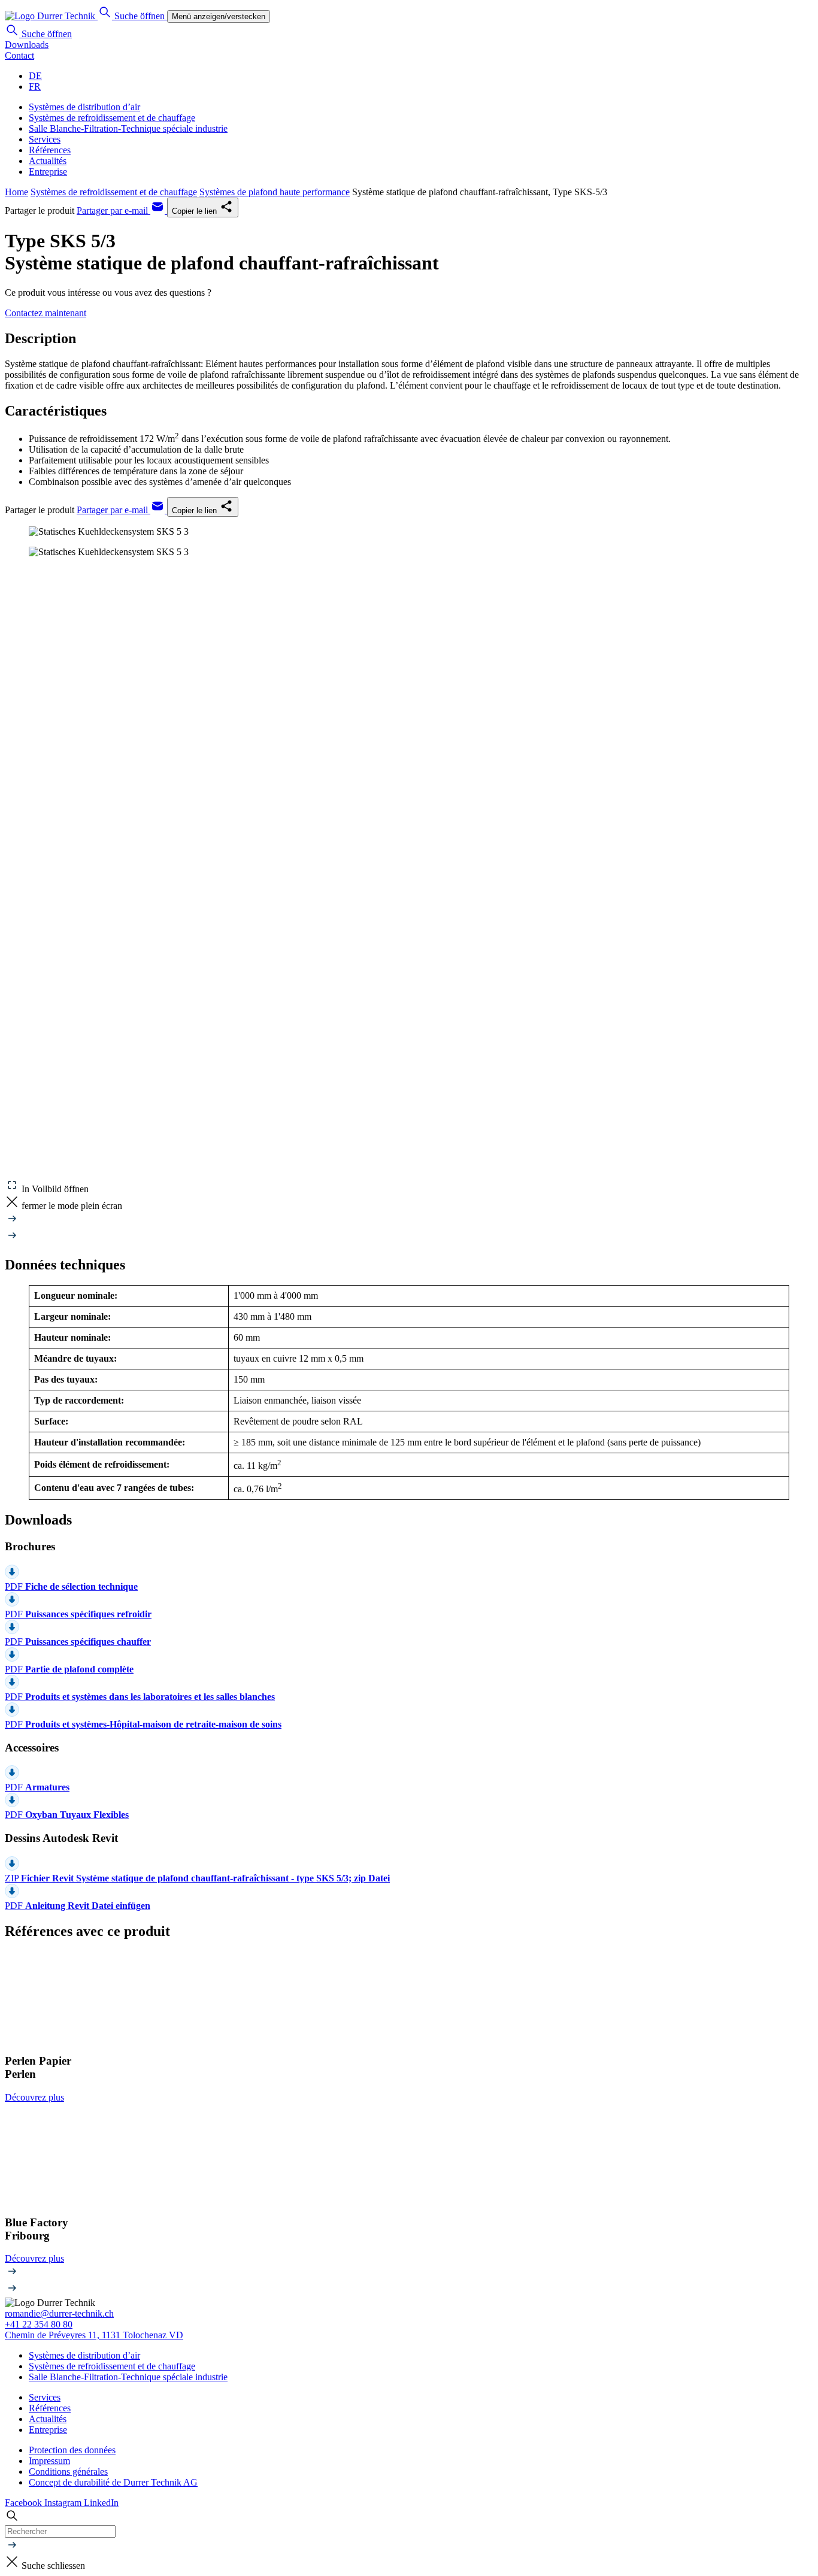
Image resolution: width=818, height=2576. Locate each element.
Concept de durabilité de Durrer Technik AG (113, 2482)
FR (35, 87)
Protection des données (72, 2450)
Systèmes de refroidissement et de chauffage (112, 118)
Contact (19, 55)
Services (45, 139)
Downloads (27, 45)
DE (35, 76)
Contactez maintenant (46, 313)
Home (16, 192)
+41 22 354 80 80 (39, 2324)
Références (50, 150)
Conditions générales (68, 2472)
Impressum (49, 2461)
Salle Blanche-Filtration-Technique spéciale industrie (128, 128)
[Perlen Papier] (409, 1998)
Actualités (48, 161)
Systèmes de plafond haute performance (275, 192)
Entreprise (48, 172)
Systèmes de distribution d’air (84, 107)
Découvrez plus (34, 2097)
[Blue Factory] (409, 2159)
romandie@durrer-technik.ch (59, 2313)
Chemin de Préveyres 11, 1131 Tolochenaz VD (94, 2335)
